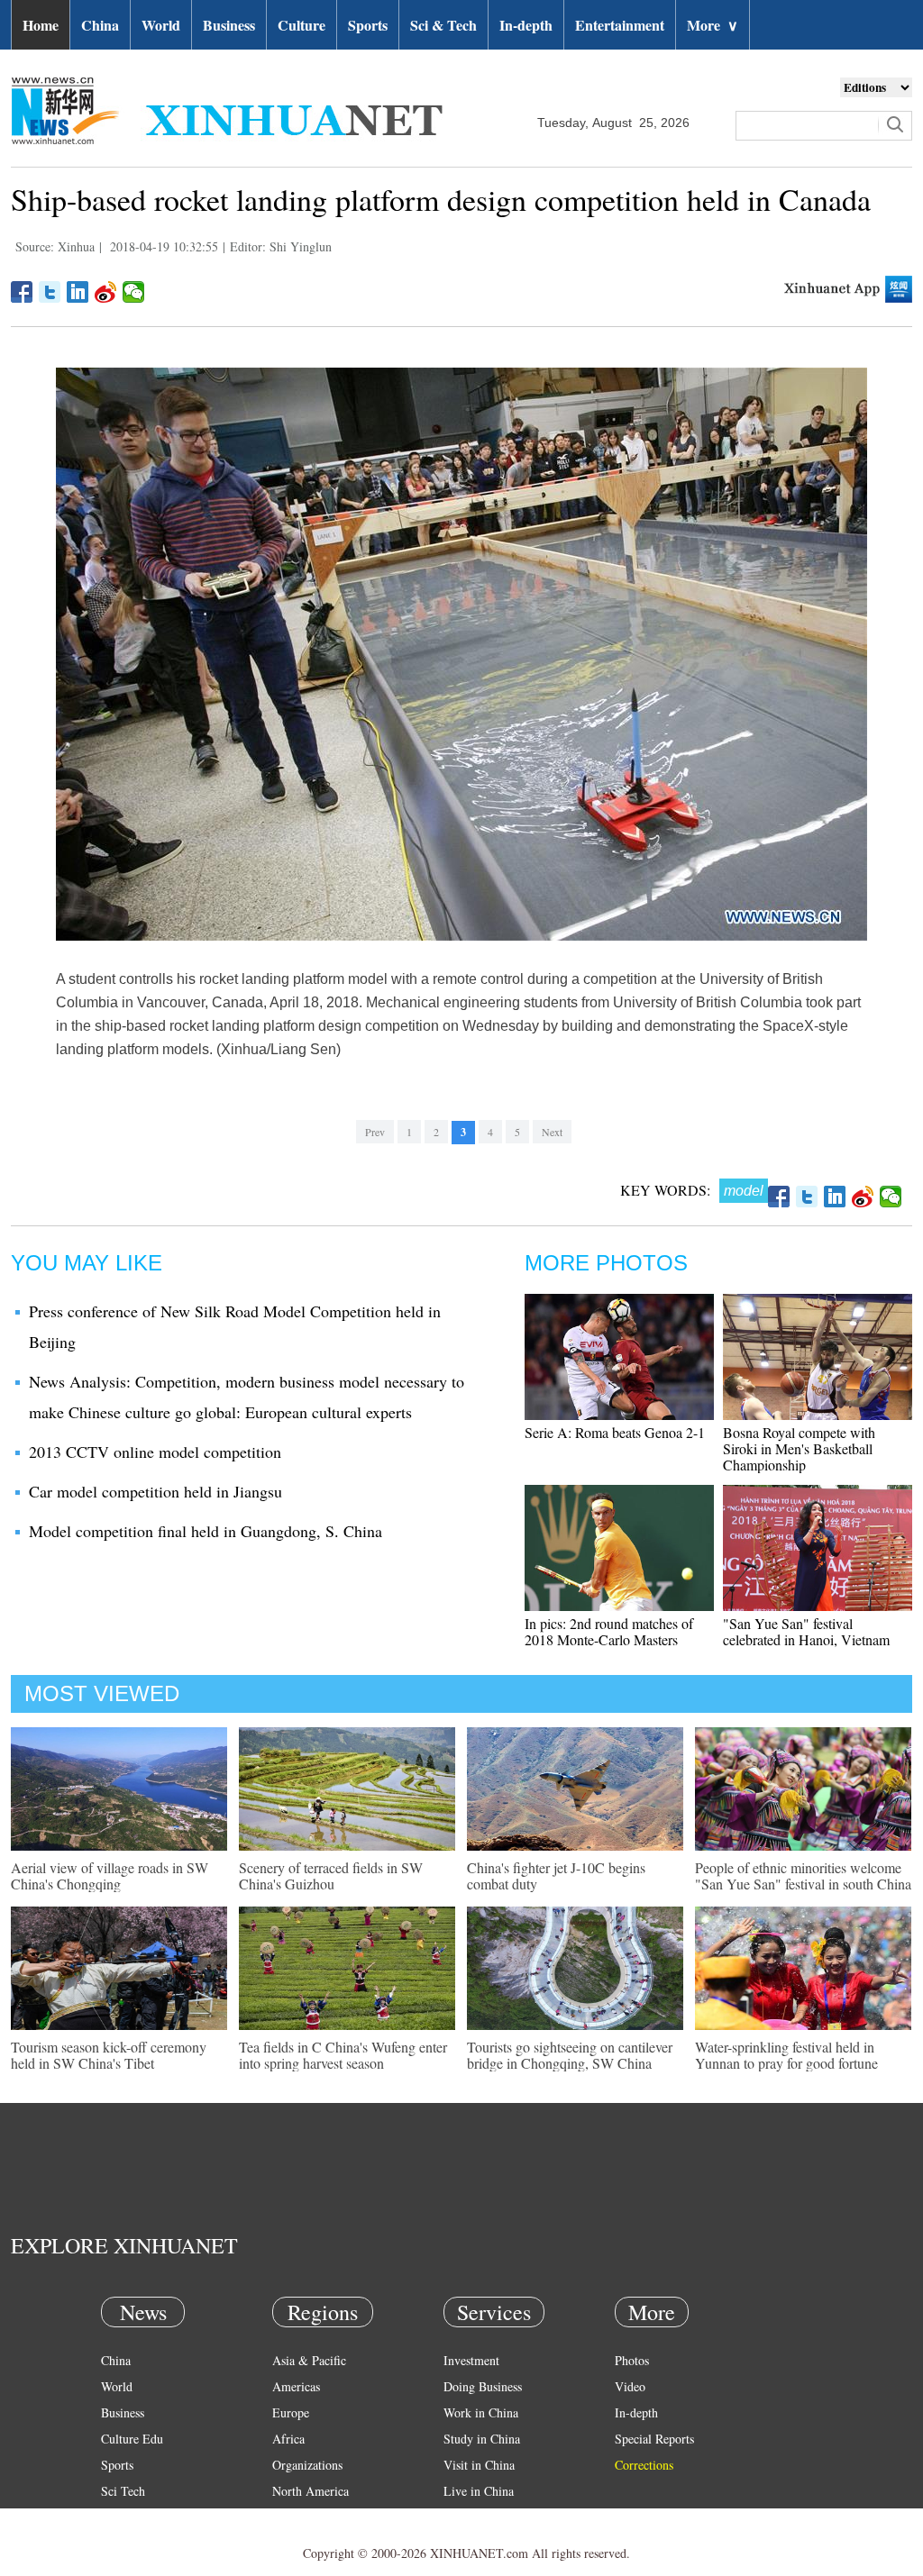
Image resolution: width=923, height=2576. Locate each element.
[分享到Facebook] (22, 292)
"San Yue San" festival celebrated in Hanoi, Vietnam (806, 1631)
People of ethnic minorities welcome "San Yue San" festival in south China (803, 1875)
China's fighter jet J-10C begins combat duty (556, 1875)
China (100, 25)
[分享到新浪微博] (106, 292)
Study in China (482, 2439)
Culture (302, 25)
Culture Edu (132, 2439)
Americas (296, 2386)
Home (41, 25)
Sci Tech (123, 2491)
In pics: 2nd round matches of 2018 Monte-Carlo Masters (609, 1631)
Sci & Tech (443, 25)
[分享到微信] (134, 292)
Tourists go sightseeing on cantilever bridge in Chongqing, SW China (570, 2055)
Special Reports (654, 2439)
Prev (375, 1132)
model (744, 1191)
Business (229, 25)
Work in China (481, 2412)
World (161, 25)
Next (552, 1132)
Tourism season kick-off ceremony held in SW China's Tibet (109, 2055)
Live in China (479, 2491)
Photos (632, 2360)
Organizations (307, 2465)
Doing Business (483, 2386)
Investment (471, 2360)
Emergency (472, 2517)
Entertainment (620, 25)
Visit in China (479, 2465)
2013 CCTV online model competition (155, 1452)
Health (118, 2517)
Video (630, 2386)
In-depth (526, 25)
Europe (291, 2412)
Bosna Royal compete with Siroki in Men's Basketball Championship (799, 1448)
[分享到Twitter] (50, 292)
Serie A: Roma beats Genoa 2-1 (615, 1432)
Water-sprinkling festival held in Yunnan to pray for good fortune (786, 2055)
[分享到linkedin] (78, 292)
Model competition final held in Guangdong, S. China (206, 1531)
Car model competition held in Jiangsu (155, 1491)
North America (311, 2491)
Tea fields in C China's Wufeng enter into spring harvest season (343, 2055)
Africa (288, 2439)
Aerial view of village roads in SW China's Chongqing (110, 1875)
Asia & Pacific (309, 2360)
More (713, 25)
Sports (368, 25)
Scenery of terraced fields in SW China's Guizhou (331, 1875)
